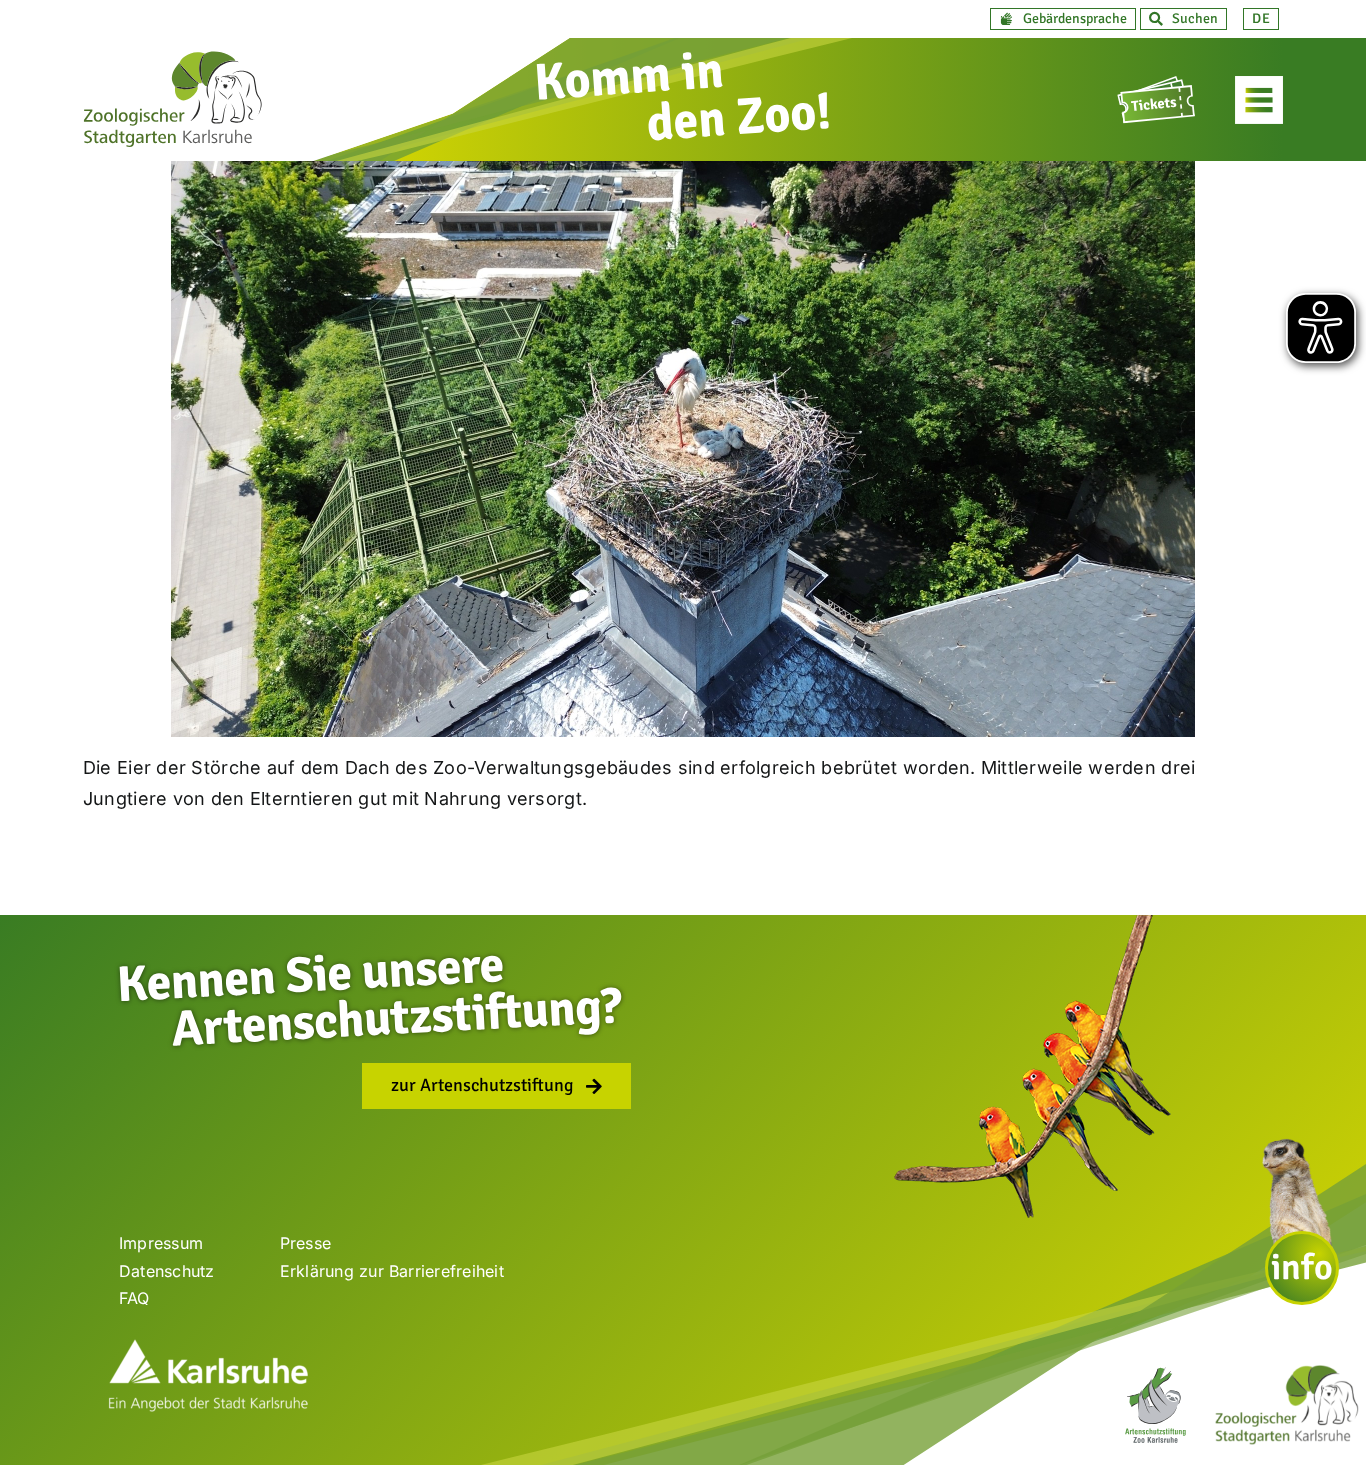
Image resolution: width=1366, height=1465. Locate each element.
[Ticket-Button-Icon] (1158, 84)
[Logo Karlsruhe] (208, 1346)
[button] (1063, 19)
